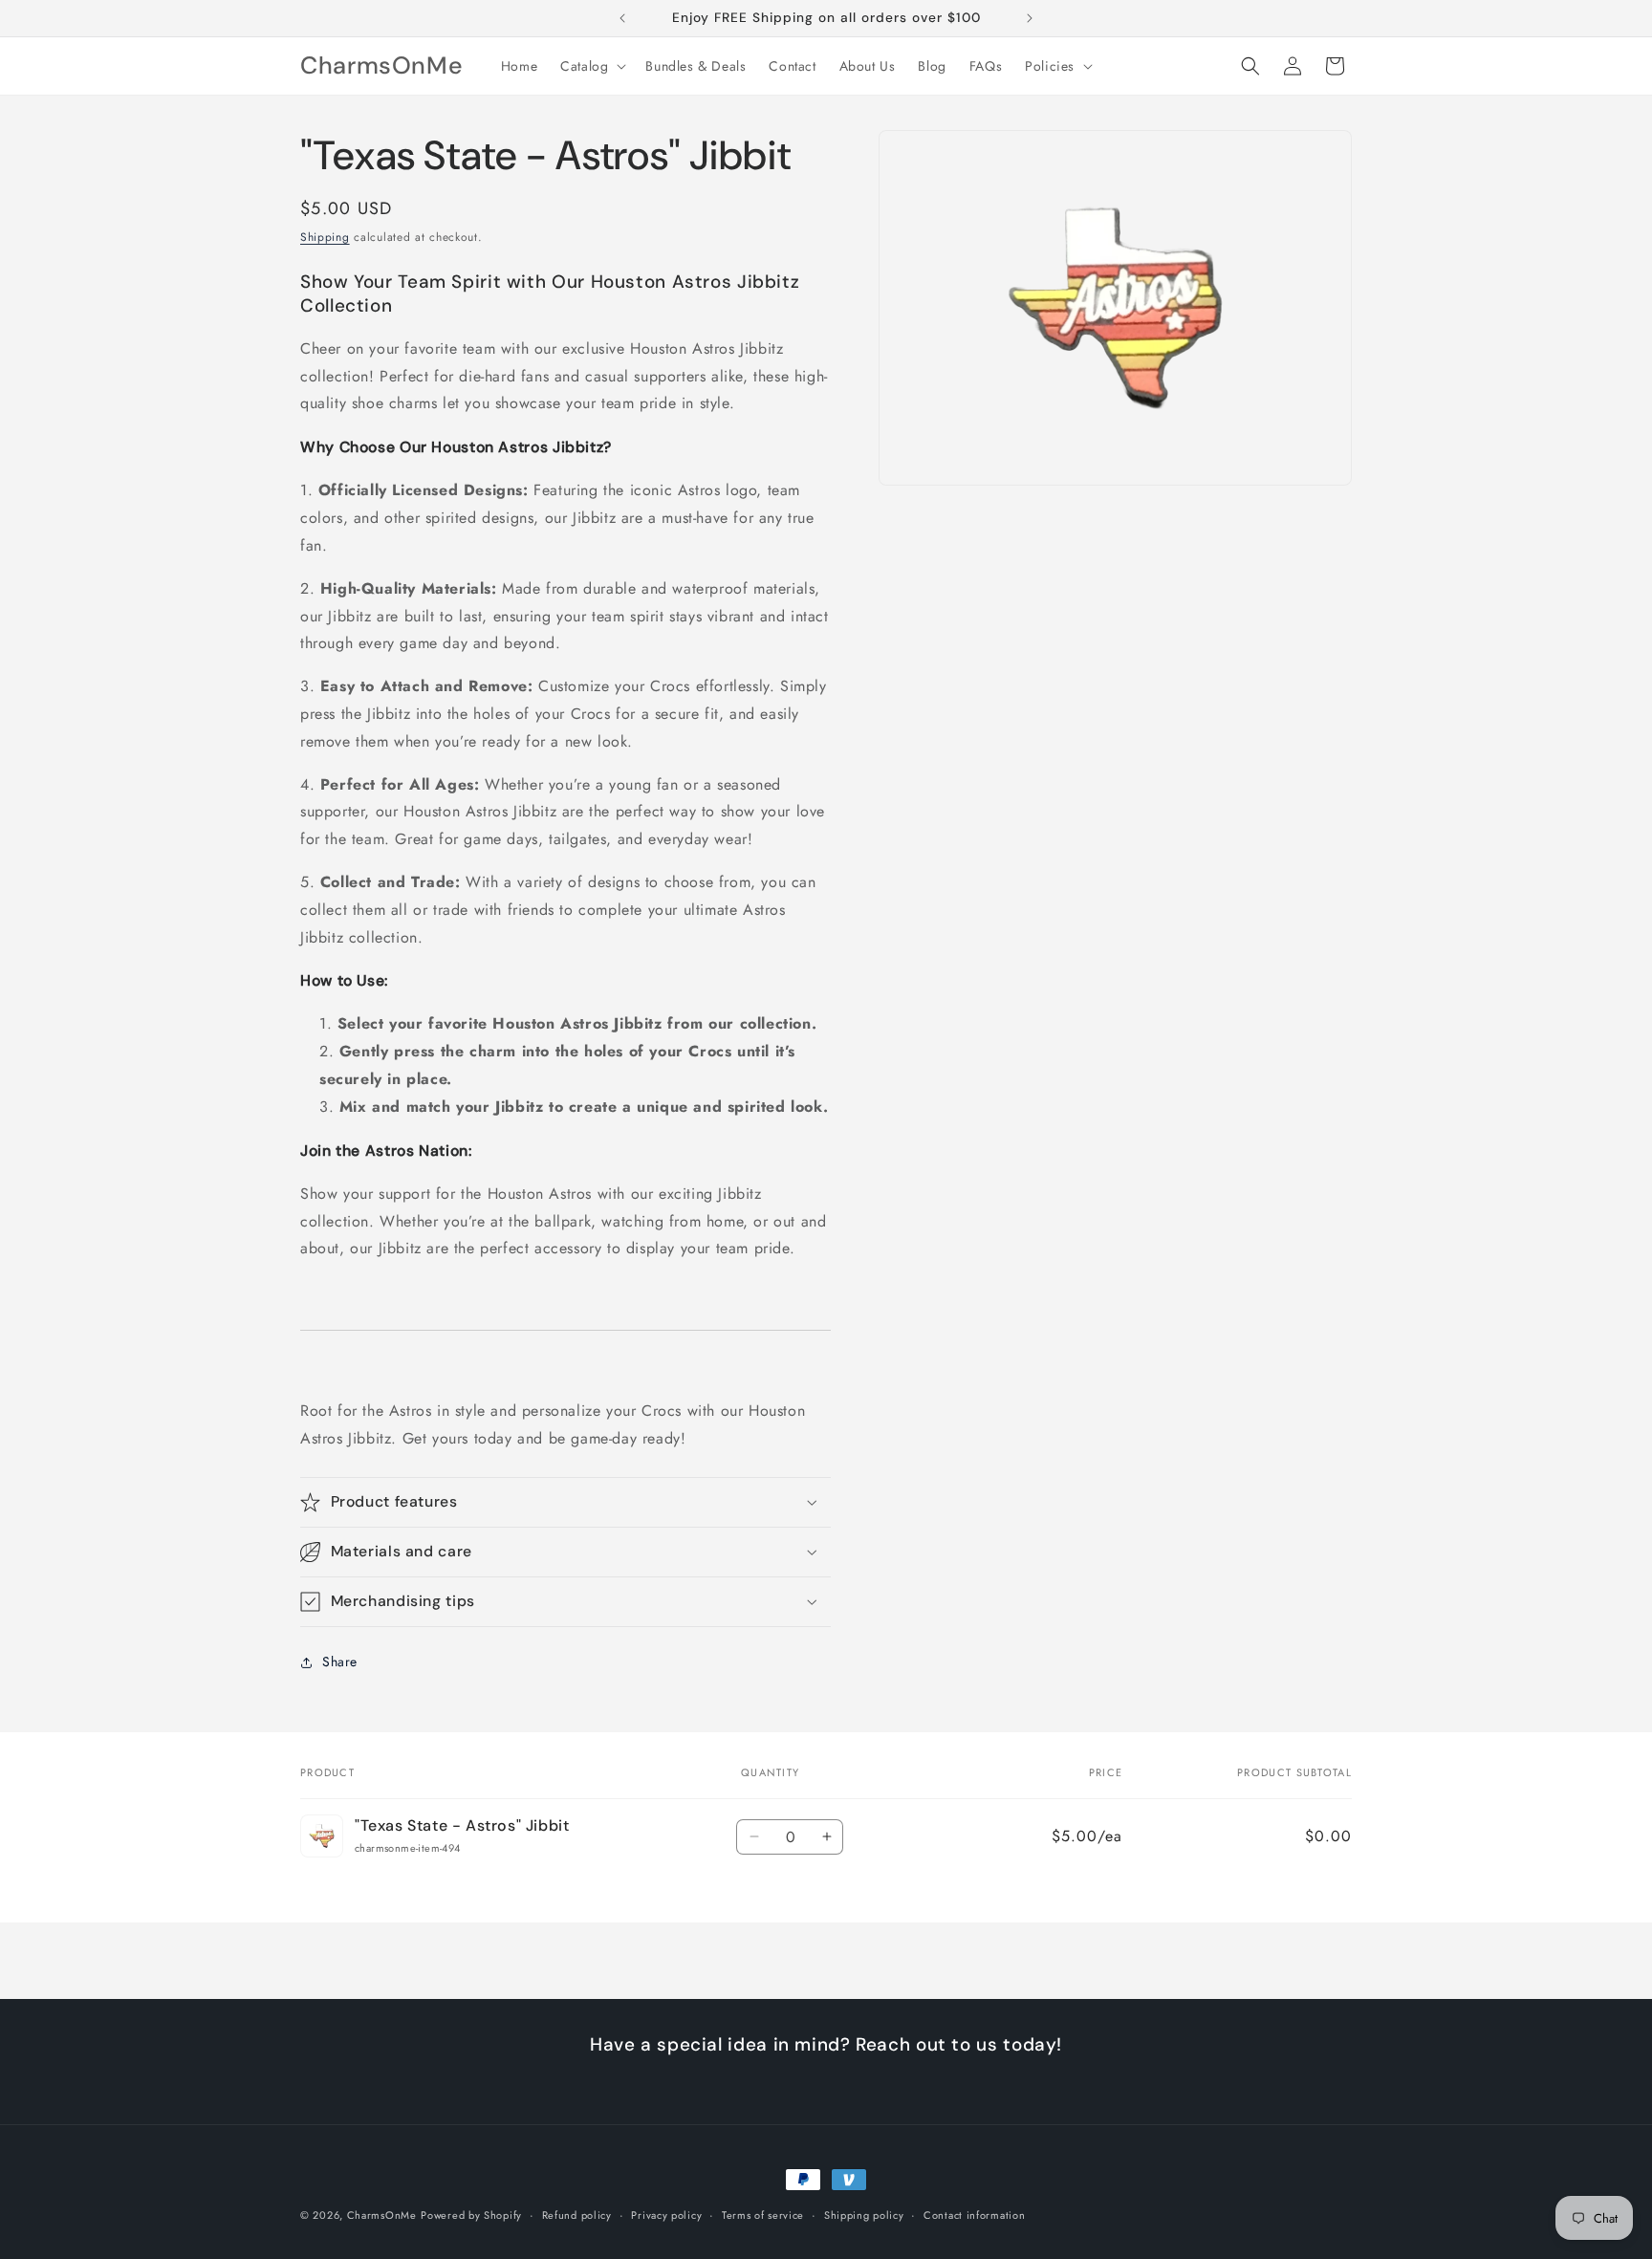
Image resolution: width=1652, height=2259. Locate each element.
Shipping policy (864, 2214)
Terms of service (763, 2214)
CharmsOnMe (382, 2215)
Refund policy (577, 2214)
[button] (591, 66)
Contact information (974, 2214)
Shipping (325, 237)
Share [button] (340, 1662)
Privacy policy (666, 2214)
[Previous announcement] (622, 18)
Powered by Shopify (471, 2215)
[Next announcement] (1030, 18)
